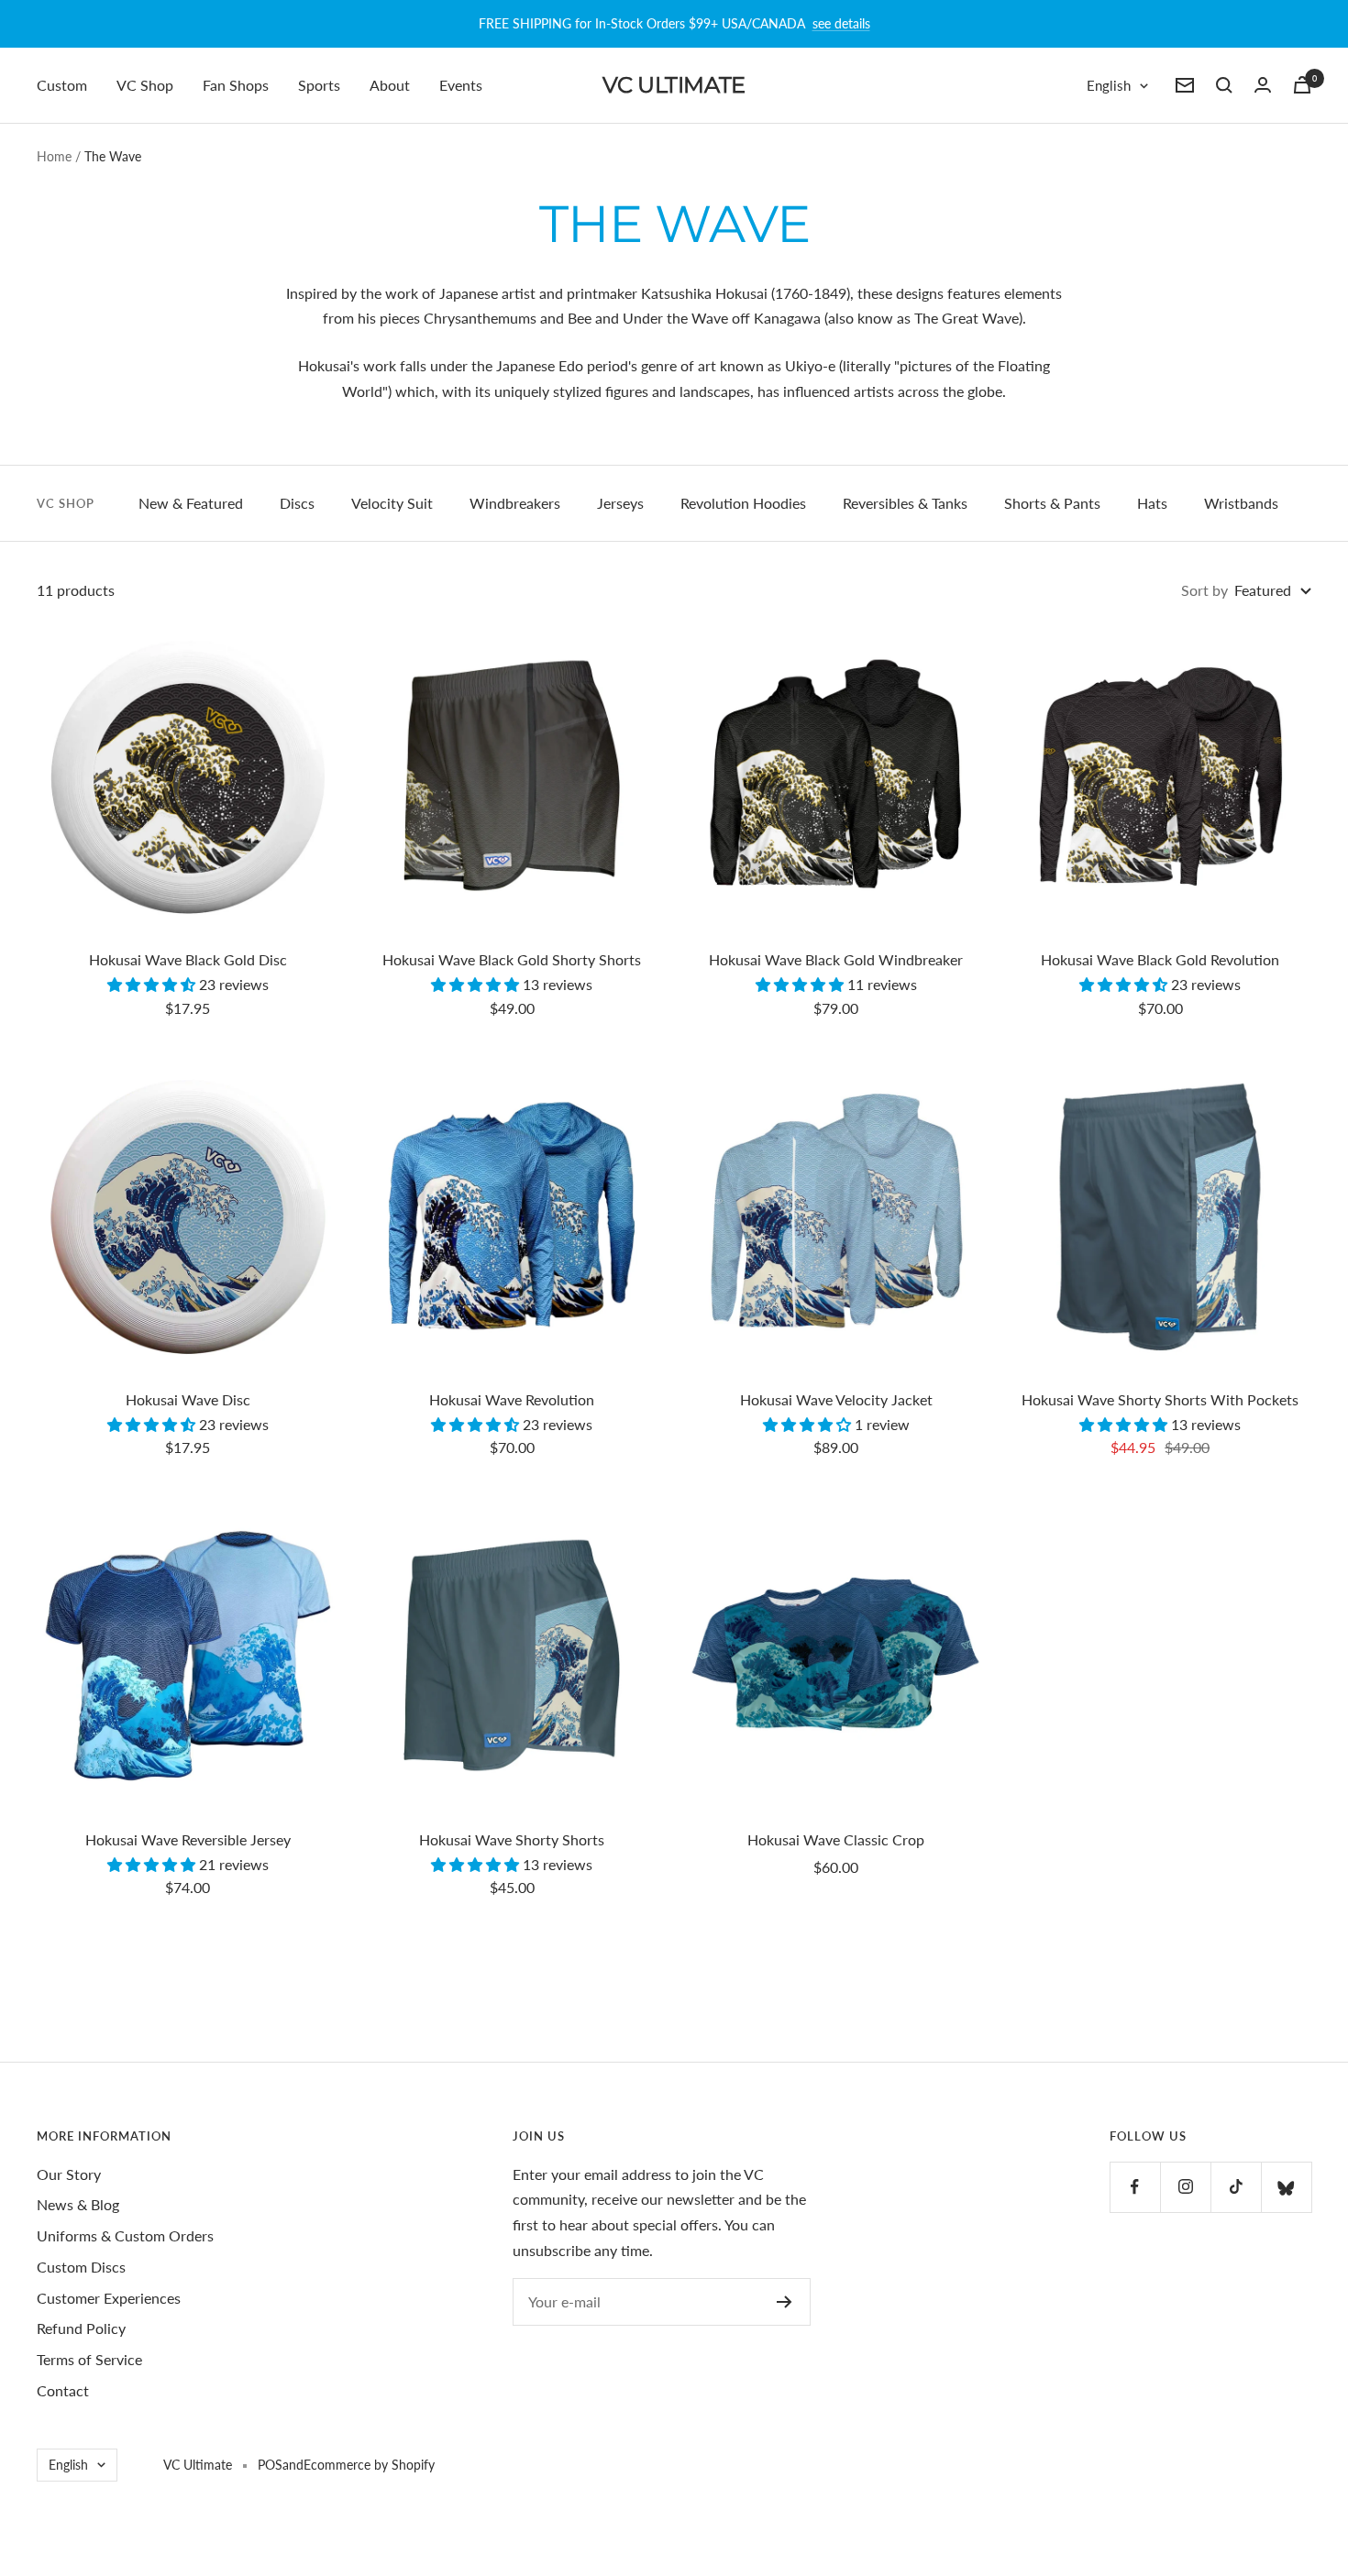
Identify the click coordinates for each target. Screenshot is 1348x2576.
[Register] (784, 2302)
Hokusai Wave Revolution (512, 1399)
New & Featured (191, 503)
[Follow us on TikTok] (1236, 2187)
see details (841, 23)
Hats (1152, 503)
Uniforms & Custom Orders (125, 2235)
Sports (319, 85)
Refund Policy (81, 2328)
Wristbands (1241, 503)
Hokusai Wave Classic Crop (836, 1839)
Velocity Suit (392, 503)
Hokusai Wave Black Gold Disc (188, 959)
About (390, 85)
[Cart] (1302, 85)
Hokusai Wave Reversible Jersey (188, 1839)
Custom (62, 85)
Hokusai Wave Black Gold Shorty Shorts (512, 959)
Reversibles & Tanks (905, 503)
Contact (63, 2390)
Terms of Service (89, 2359)
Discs (297, 503)
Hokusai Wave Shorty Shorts (512, 1839)
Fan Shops (236, 85)
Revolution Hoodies (743, 503)
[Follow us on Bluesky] (1286, 2187)
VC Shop (145, 85)
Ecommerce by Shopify (369, 2465)
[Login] (1263, 85)
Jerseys (620, 503)
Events (461, 85)
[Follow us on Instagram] (1185, 2187)
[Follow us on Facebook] (1135, 2187)
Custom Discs (81, 2267)
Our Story (69, 2174)
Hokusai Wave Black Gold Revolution (1160, 959)
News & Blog (78, 2204)
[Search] (1224, 85)
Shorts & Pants (1052, 503)
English (1109, 85)
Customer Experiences (109, 2298)
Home (54, 156)
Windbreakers (515, 503)
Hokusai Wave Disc (188, 1399)
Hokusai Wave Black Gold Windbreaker (836, 959)
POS (270, 2465)
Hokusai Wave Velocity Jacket (836, 1399)
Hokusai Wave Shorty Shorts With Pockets (1160, 1399)
